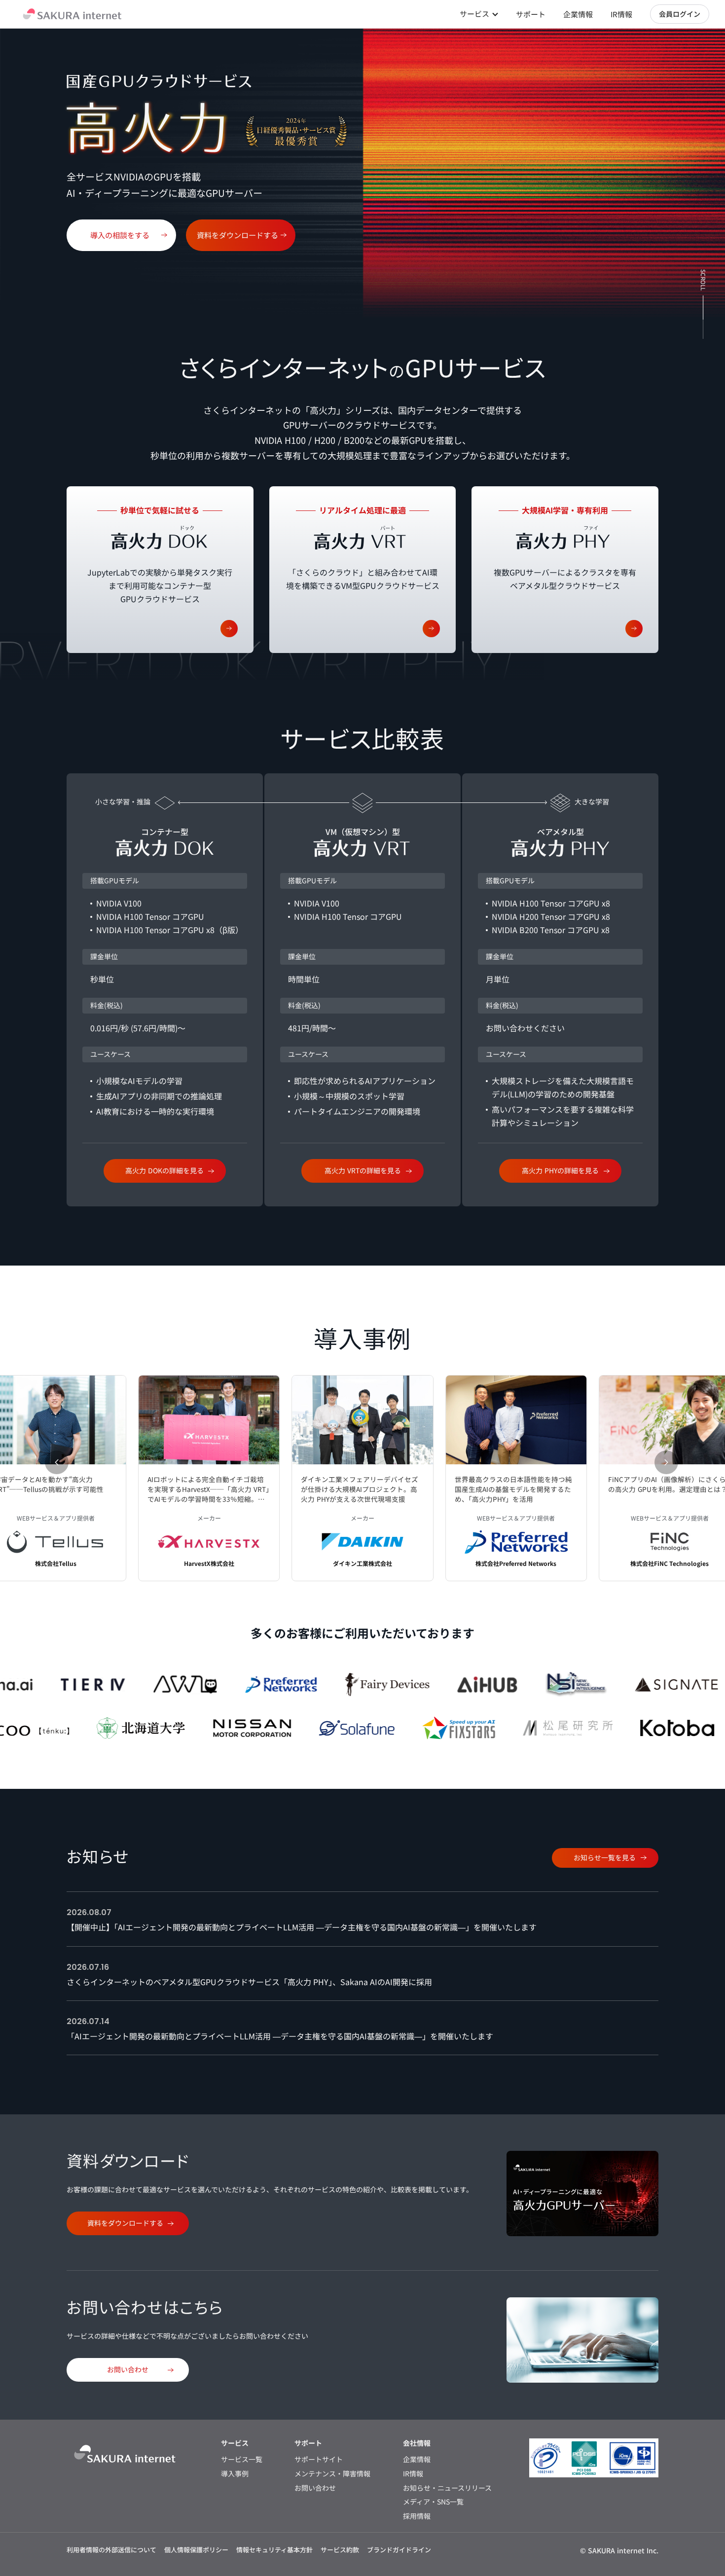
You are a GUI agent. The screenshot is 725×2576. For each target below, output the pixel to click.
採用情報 (417, 2516)
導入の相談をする (120, 235)
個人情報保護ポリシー (196, 2550)
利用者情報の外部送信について (111, 2550)
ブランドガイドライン (399, 2550)
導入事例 (235, 2474)
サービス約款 (340, 2550)
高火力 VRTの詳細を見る (363, 1170)
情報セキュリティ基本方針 (274, 2550)
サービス (474, 14)
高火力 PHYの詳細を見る (560, 1170)
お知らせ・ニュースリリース (447, 2488)
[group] (209, 1478)
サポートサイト (319, 2459)
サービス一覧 (242, 2459)
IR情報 (621, 14)
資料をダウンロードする (237, 235)
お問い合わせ (128, 2369)
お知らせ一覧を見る (605, 1857)
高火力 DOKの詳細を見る (164, 1170)
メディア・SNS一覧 (433, 2502)
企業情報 (578, 14)
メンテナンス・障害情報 (332, 2474)
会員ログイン (680, 14)
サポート (531, 14)
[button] (57, 1462)
